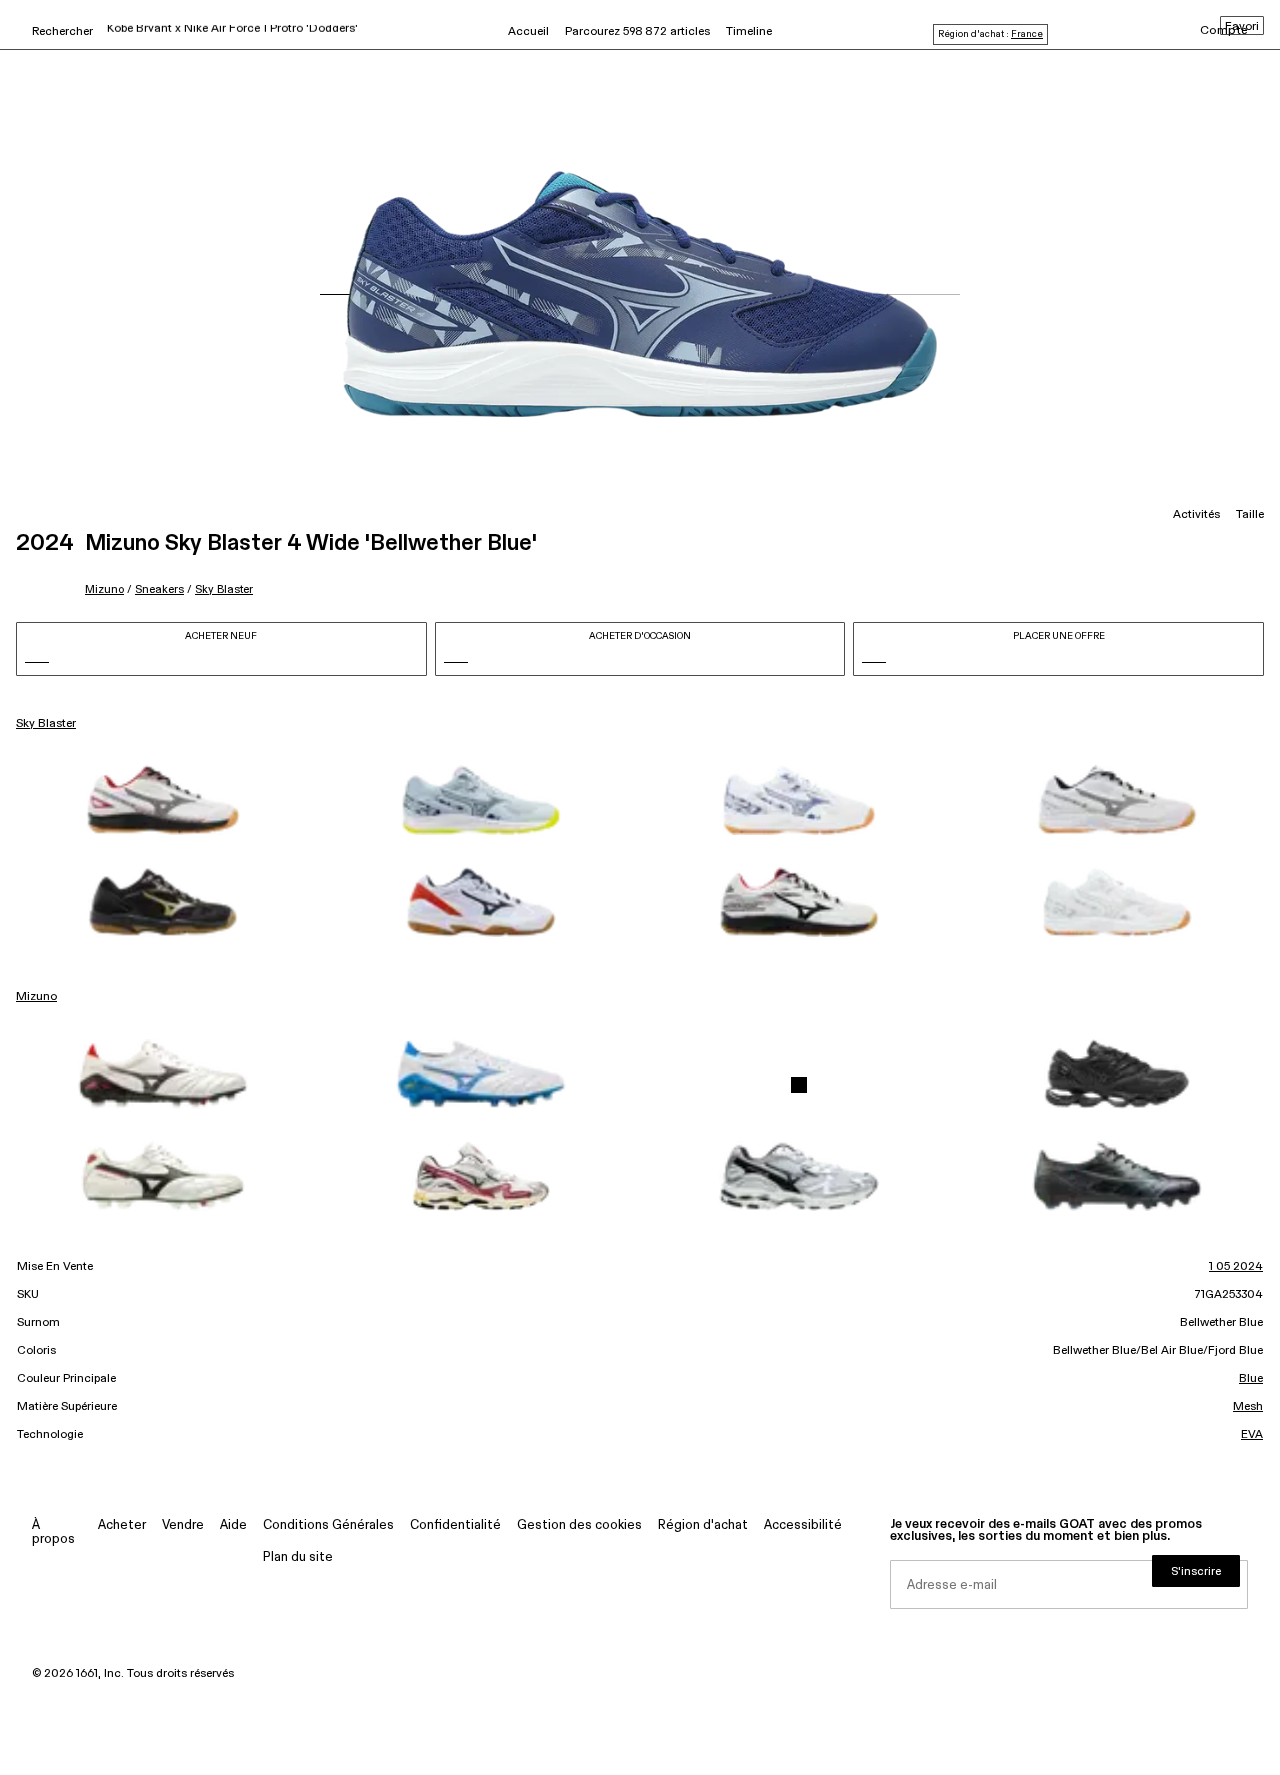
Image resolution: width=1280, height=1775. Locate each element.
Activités (1196, 515)
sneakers (159, 589)
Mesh (1248, 1407)
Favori (1242, 27)
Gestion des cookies (579, 1525)
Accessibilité (803, 1525)
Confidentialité (455, 1525)
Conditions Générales (328, 1525)
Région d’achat (703, 1525)
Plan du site (298, 1557)
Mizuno (104, 589)
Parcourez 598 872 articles (637, 32)
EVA (1252, 1435)
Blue (1251, 1379)
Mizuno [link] (36, 997)
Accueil (528, 32)
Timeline (749, 32)
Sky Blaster (224, 589)
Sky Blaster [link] (46, 724)
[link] (163, 800)
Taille (1250, 515)
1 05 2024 (1236, 1267)
